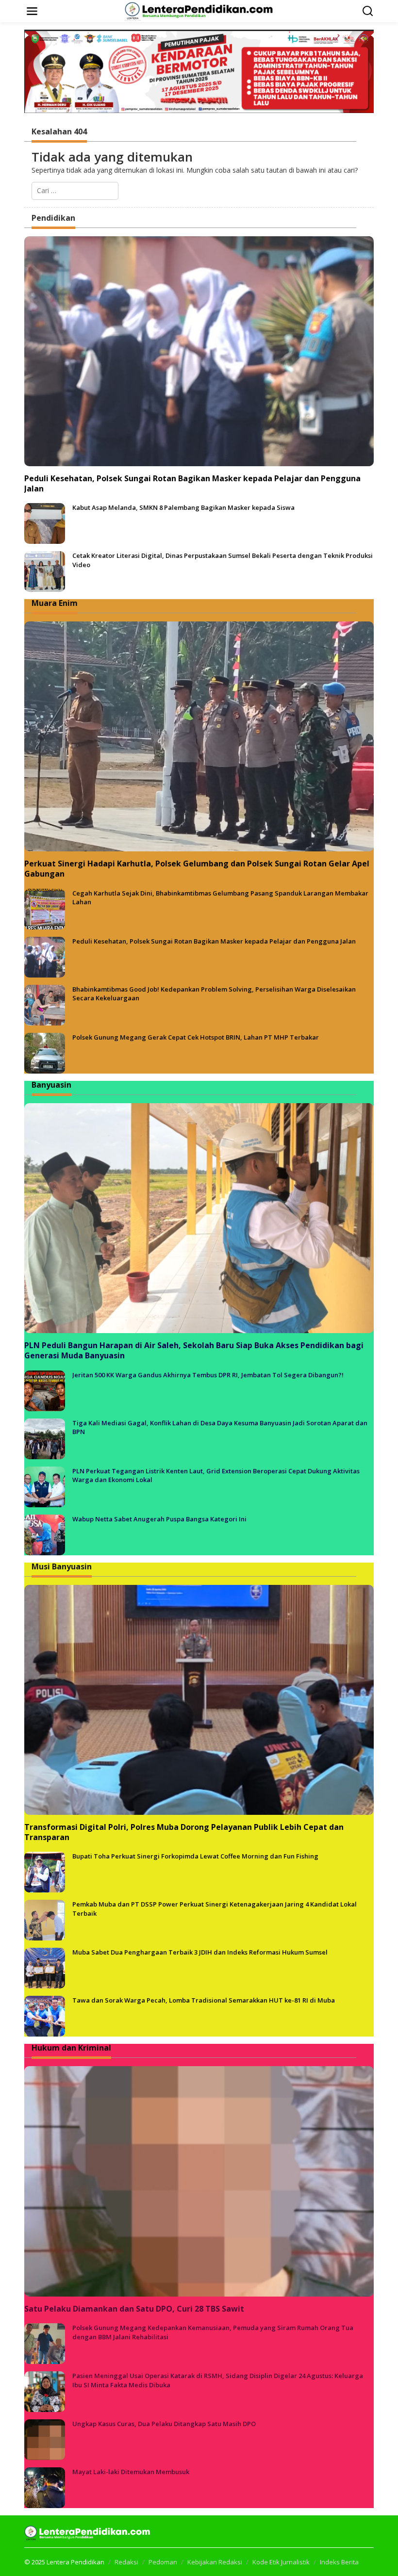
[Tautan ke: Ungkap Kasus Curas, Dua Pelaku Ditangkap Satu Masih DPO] (45, 2439)
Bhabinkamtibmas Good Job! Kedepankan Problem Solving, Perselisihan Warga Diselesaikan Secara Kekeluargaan (214, 994)
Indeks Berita (339, 2562)
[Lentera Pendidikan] (201, 10)
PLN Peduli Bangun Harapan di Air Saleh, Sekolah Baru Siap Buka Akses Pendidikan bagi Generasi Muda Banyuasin (194, 1351)
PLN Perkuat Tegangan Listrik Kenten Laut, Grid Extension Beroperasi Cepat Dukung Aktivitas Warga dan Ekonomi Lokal (216, 1475)
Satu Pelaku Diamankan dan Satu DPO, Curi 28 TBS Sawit (134, 2309)
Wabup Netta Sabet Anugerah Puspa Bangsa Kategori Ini (159, 1519)
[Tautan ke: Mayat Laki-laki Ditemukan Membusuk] (45, 2487)
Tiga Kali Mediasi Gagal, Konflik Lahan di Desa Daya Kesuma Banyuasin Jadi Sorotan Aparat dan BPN (220, 1427)
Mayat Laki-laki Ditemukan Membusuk (131, 2472)
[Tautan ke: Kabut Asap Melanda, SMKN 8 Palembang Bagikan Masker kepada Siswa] (45, 523)
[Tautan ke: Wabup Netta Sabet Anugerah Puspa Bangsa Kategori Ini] (45, 1534)
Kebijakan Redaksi (215, 2562)
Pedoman (163, 2562)
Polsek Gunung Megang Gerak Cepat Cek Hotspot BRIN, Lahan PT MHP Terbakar (196, 1037)
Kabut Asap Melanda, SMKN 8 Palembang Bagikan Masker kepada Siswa (183, 507)
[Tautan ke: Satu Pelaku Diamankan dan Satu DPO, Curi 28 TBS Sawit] (199, 2181)
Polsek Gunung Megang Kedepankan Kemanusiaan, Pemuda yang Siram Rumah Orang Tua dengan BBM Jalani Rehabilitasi (213, 2332)
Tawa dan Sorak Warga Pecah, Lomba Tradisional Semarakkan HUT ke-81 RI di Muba (204, 2000)
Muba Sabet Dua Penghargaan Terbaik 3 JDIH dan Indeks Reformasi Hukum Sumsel (200, 1952)
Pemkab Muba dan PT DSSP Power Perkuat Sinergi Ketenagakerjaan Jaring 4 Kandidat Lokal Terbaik (215, 1908)
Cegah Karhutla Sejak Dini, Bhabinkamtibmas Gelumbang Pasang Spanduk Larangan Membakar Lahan (220, 897)
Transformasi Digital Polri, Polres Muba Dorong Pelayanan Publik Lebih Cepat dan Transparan (184, 1832)
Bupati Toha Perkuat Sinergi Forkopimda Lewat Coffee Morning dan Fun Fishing (195, 1856)
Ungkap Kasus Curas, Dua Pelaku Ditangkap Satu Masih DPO (164, 2424)
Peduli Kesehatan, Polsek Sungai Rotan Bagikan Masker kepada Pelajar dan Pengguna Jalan (192, 484)
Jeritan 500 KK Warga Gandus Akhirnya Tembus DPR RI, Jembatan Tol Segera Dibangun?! (208, 1375)
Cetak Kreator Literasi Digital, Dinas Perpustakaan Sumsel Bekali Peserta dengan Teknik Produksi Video (223, 560)
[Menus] (32, 11)
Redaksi (126, 2562)
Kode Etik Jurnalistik (281, 2562)
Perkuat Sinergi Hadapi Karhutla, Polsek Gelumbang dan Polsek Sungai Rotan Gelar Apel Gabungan (197, 869)
